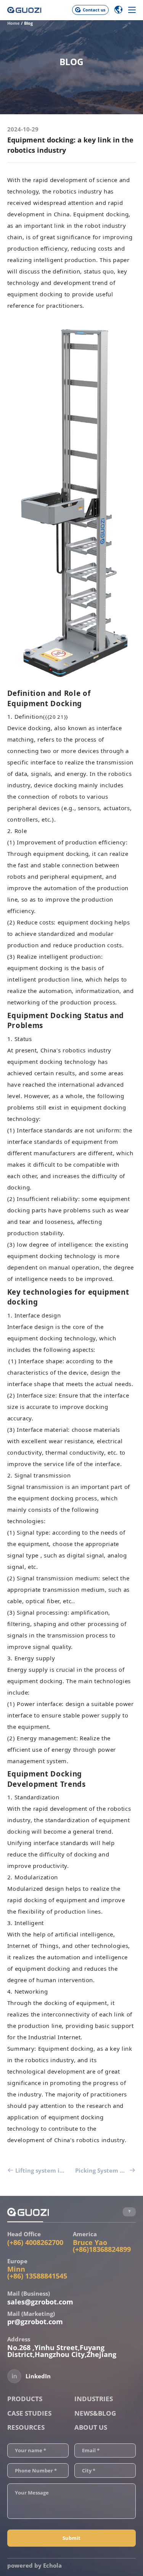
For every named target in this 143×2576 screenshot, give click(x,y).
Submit (71, 2538)
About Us (91, 2427)
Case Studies (29, 2413)
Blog (28, 23)
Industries (94, 2399)
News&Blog (95, 2413)
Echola (52, 2565)
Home (14, 23)
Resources (26, 2427)
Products (25, 2399)
